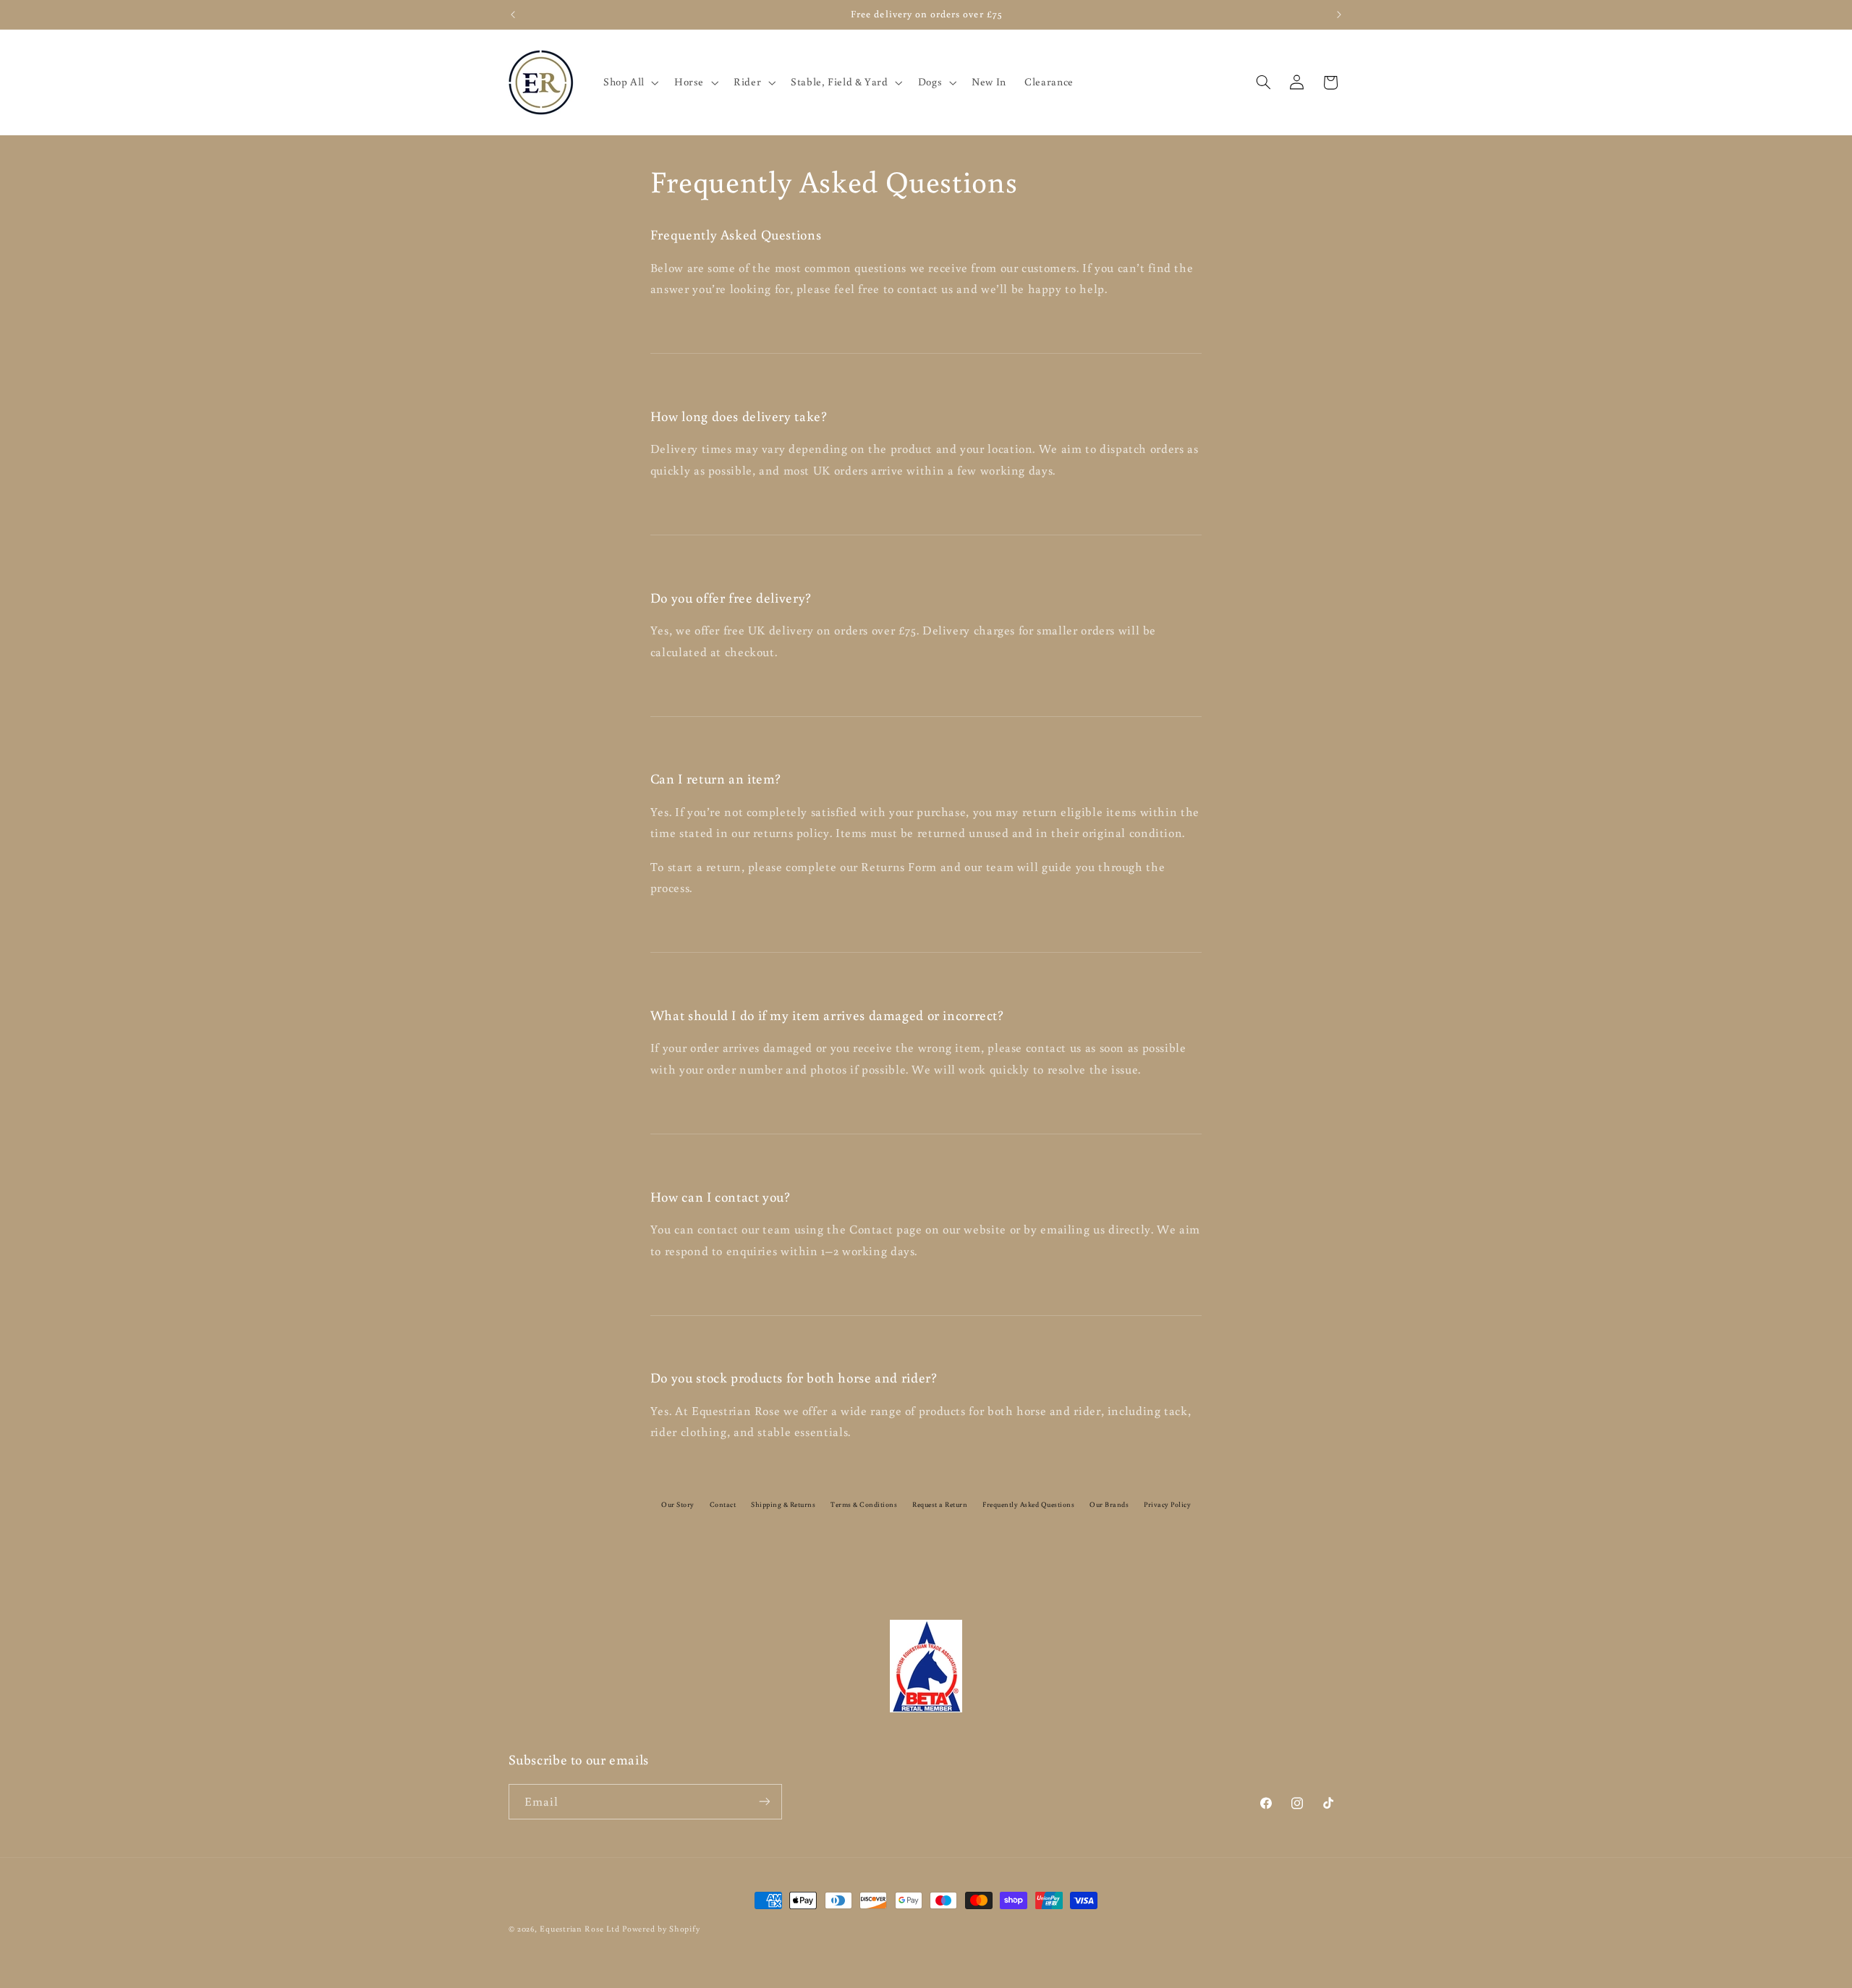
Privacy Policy (1167, 1504)
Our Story (678, 1504)
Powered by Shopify (661, 1928)
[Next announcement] (1339, 14)
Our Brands (1109, 1504)
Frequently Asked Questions (1028, 1504)
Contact (723, 1504)
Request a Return (940, 1504)
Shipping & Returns (783, 1504)
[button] (629, 82)
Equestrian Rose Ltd (579, 1928)
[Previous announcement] (513, 14)
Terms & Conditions (864, 1504)
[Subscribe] (764, 1801)
